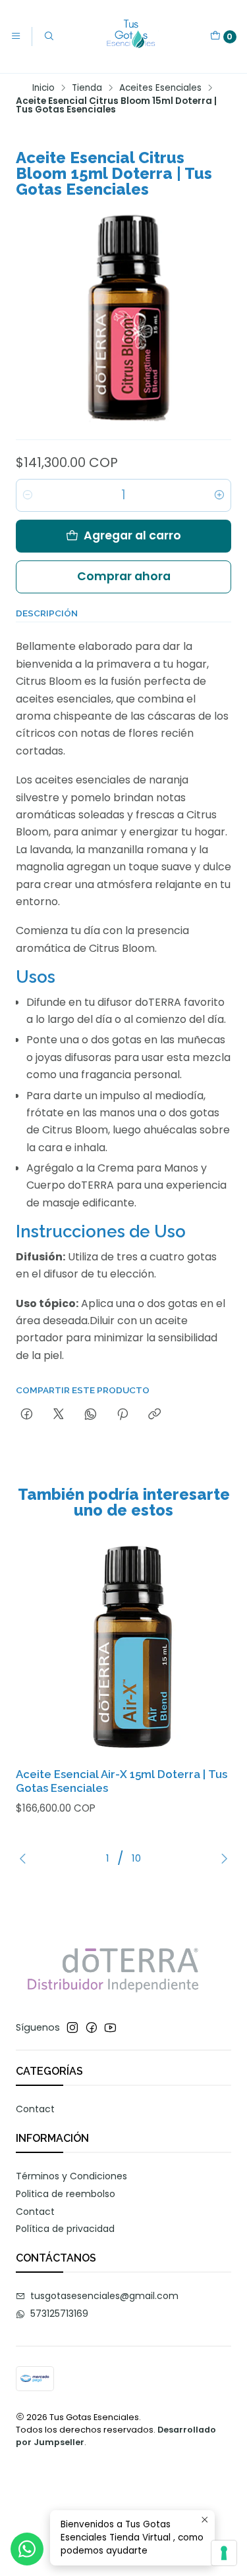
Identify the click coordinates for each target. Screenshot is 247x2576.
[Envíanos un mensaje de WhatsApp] (27, 2549)
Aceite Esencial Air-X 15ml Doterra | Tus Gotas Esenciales (122, 1781)
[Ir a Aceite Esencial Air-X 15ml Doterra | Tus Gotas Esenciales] (123, 1649)
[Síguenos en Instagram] (72, 2027)
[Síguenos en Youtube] (110, 2027)
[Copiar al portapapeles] (154, 1415)
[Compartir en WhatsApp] (91, 1415)
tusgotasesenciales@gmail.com (104, 2296)
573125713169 (59, 2314)
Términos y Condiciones (71, 2176)
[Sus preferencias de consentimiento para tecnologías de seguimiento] (224, 2553)
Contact (35, 2109)
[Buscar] (48, 36)
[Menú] (16, 36)
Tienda (87, 88)
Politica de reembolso (66, 2194)
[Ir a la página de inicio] (132, 37)
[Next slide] (221, 1858)
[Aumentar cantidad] (219, 495)
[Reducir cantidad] (28, 495)
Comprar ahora (124, 576)
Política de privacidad (65, 2229)
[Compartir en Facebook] (27, 1415)
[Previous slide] (26, 1858)
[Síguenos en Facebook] (92, 2027)
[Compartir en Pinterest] (123, 1415)
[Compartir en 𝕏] (59, 1415)
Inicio (43, 88)
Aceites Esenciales (160, 88)
